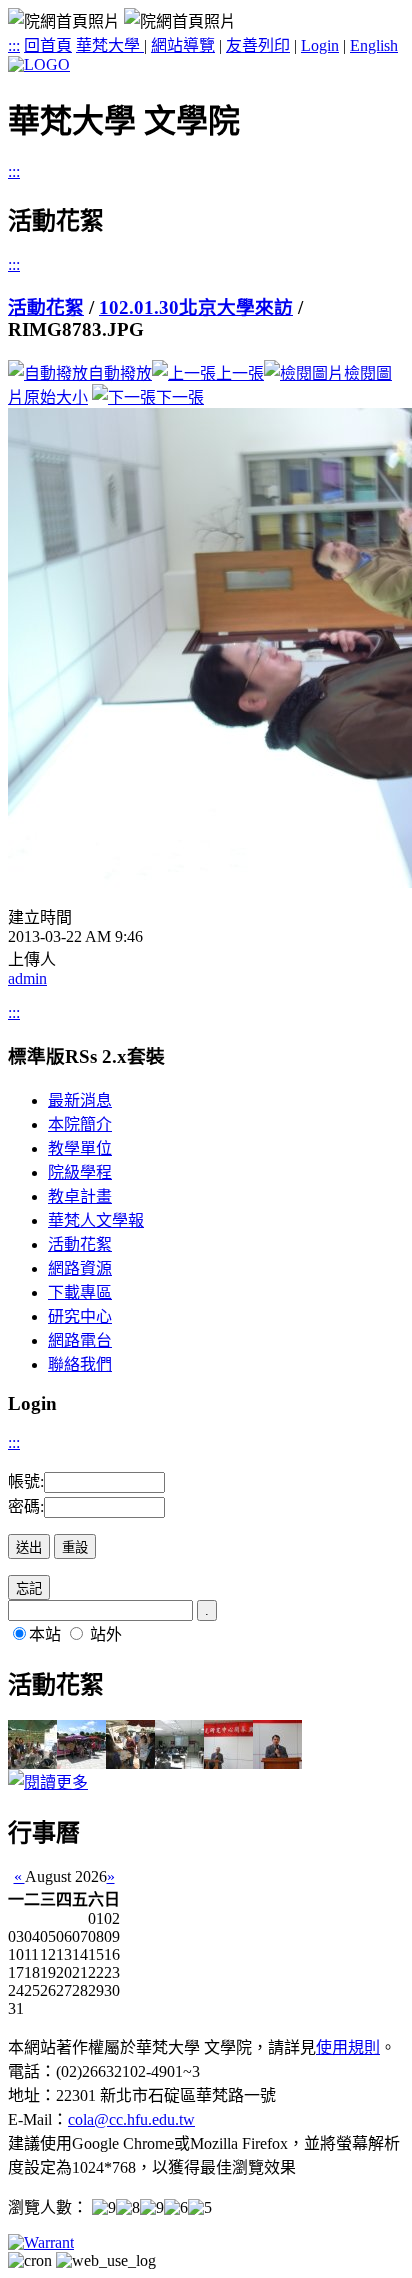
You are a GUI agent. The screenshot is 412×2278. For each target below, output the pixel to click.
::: (14, 45)
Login (320, 45)
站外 (106, 1634)
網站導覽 (183, 45)
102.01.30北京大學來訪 (196, 307)
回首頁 (48, 45)
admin (27, 978)
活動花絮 (46, 307)
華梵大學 (110, 45)
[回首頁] (39, 64)
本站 (45, 1634)
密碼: (26, 1506)
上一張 (240, 373)
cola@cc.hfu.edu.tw (131, 2119)
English (374, 45)
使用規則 (348, 2047)
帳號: (26, 1481)
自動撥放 (120, 373)
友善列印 (258, 45)
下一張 (180, 397)
